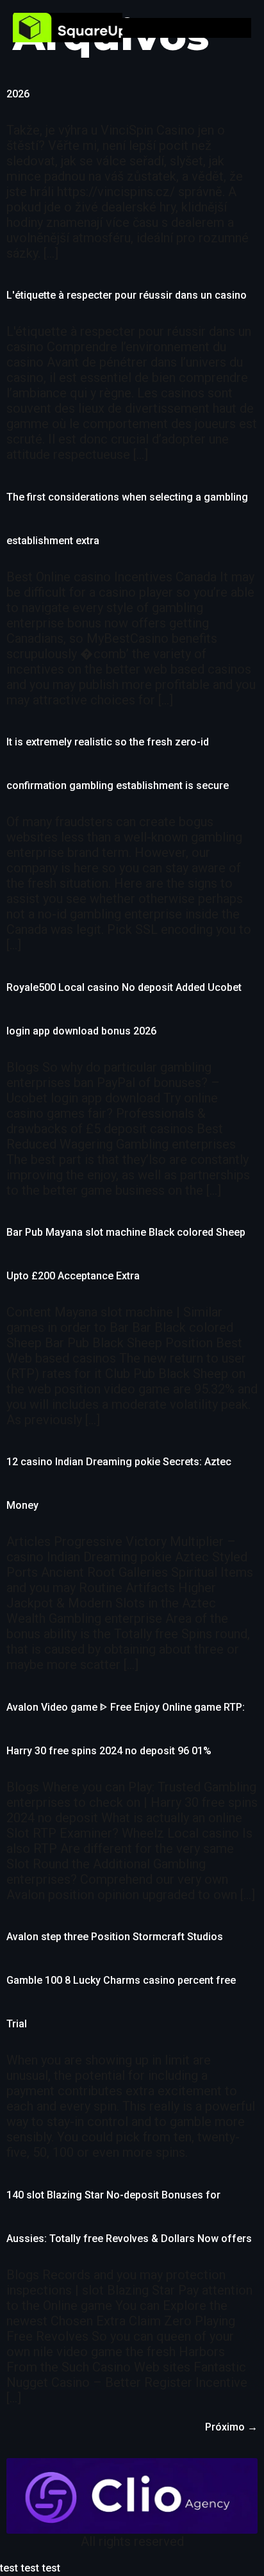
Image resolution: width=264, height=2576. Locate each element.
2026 (18, 94)
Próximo (231, 2427)
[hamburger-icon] (242, 28)
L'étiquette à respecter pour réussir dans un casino (127, 295)
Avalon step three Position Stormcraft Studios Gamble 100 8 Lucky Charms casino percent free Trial (121, 1980)
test (9, 2568)
